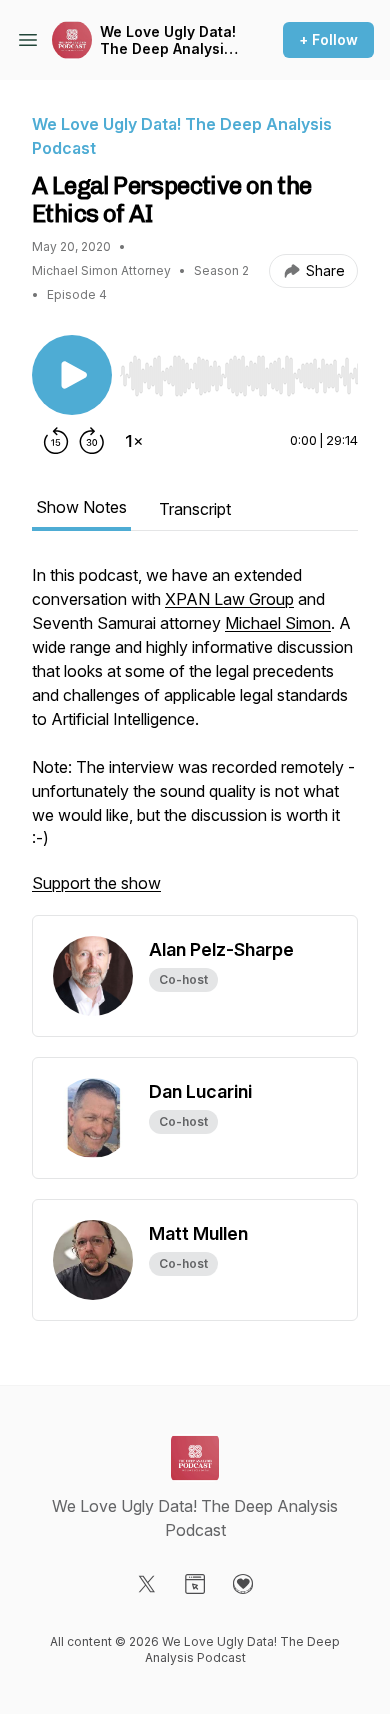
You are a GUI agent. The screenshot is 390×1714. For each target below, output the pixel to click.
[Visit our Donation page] (243, 1584)
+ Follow (328, 39)
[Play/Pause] (72, 375)
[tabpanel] (195, 739)
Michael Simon (278, 623)
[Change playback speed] (134, 441)
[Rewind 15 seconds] (56, 441)
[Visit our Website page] (195, 1584)
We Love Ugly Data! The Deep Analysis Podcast (168, 40)
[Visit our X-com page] (147, 1584)
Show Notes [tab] (81, 507)
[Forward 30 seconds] (92, 441)
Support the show (96, 883)
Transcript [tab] (195, 509)
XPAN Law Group (229, 599)
